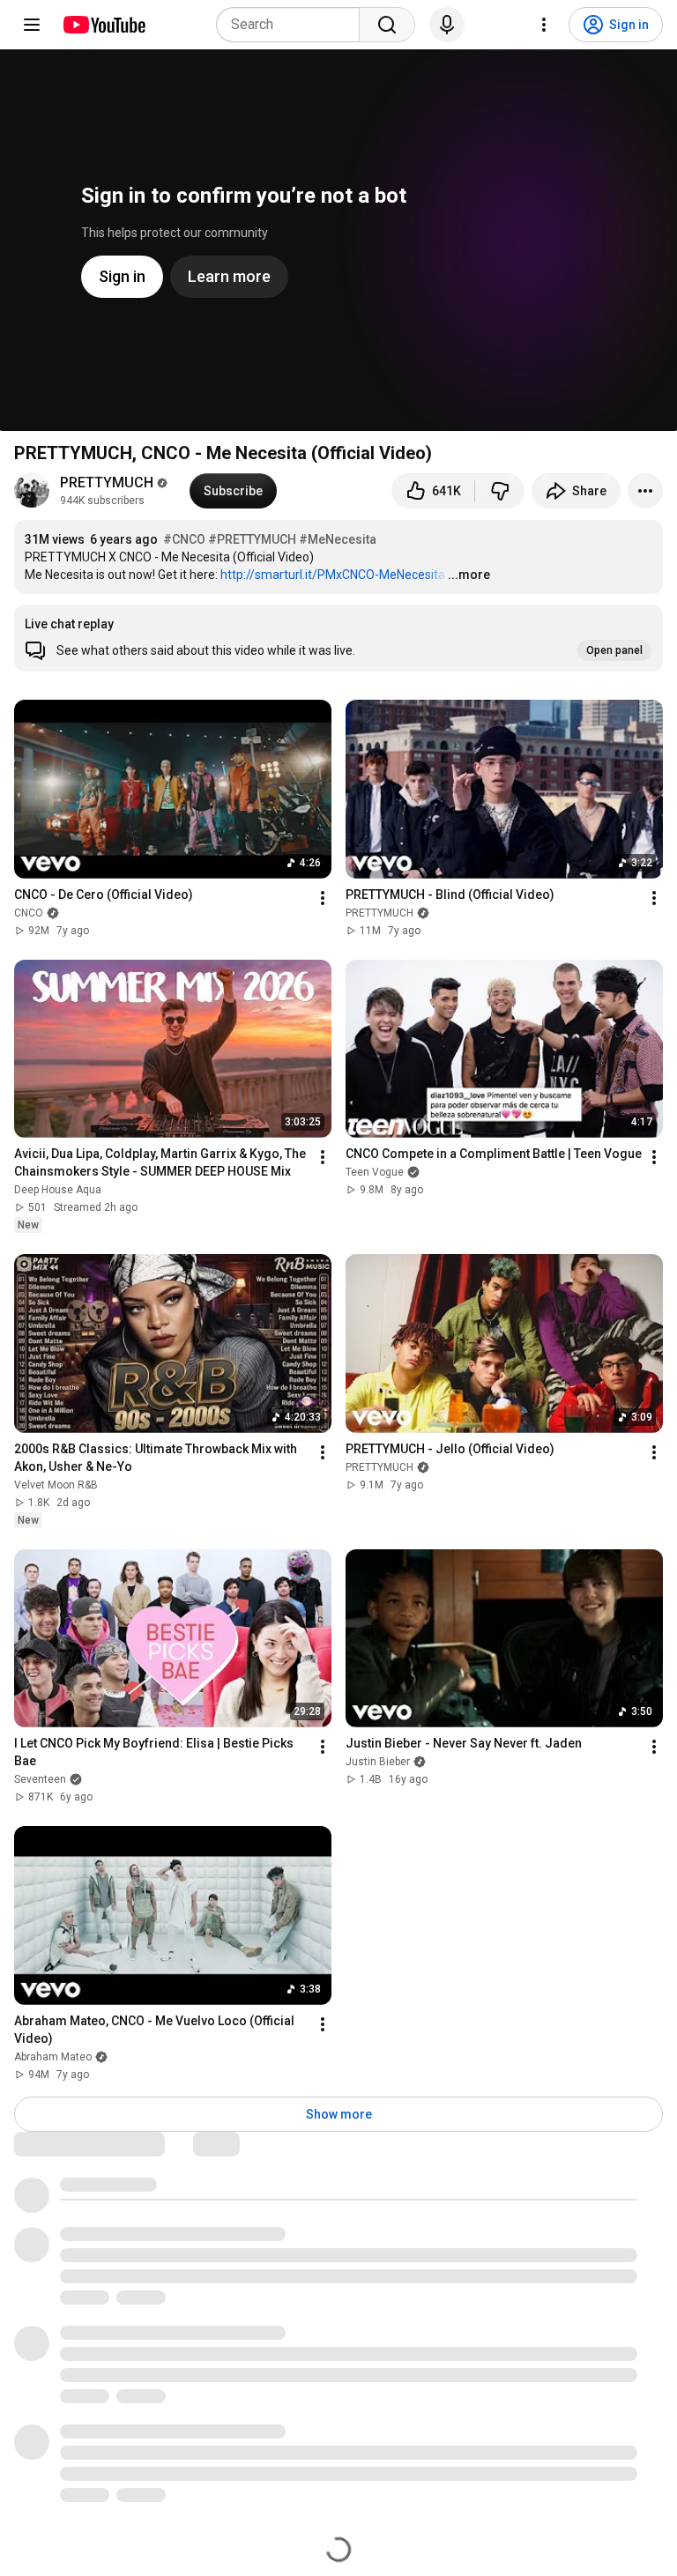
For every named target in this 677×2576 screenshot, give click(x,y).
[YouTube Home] (104, 25)
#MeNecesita (338, 539)
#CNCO (184, 539)
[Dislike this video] (500, 491)
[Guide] (32, 25)
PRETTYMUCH (107, 483)
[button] (338, 638)
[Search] (387, 25)
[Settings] (544, 25)
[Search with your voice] (447, 25)
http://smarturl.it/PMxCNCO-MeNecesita (333, 575)
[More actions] (645, 491)
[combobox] (293, 25)
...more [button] (469, 575)
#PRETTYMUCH (252, 539)
